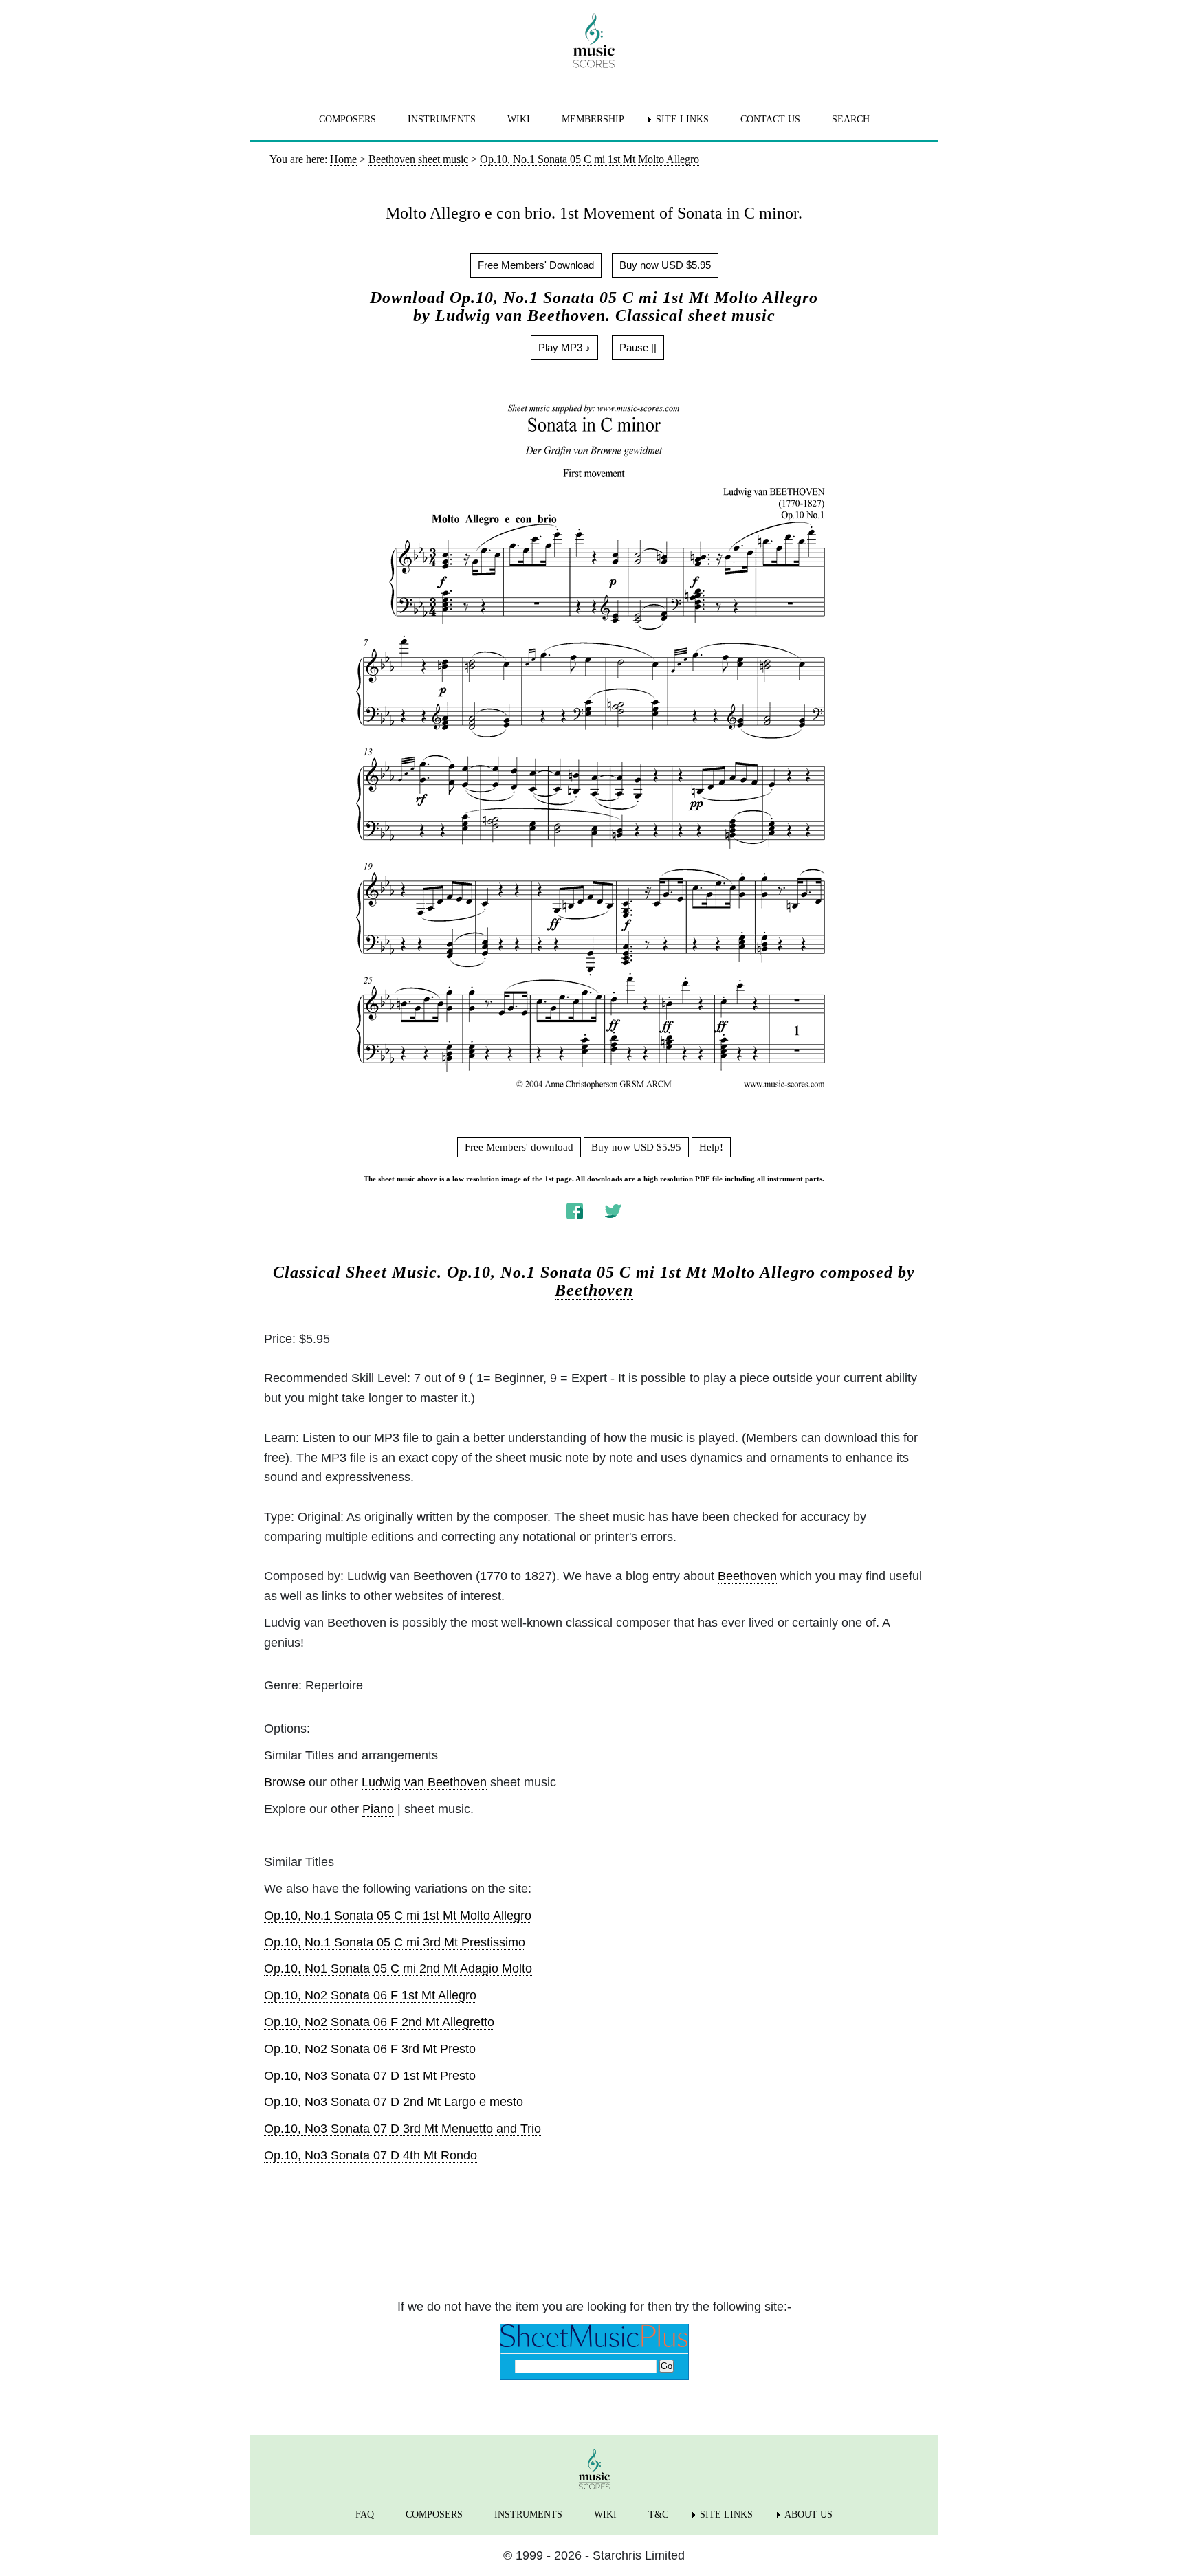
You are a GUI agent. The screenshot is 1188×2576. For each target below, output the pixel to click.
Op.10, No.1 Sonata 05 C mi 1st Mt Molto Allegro (398, 1916)
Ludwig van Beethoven (424, 1782)
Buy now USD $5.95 (665, 265)
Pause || (638, 347)
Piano (378, 1809)
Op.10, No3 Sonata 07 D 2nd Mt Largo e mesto (394, 2102)
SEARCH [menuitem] (851, 119)
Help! (711, 1147)
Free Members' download (519, 1147)
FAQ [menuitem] (365, 2514)
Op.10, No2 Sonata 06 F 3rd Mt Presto (370, 2049)
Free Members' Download (536, 265)
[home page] (594, 41)
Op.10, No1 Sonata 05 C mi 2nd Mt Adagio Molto (398, 1968)
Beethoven (594, 1290)
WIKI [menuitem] (519, 119)
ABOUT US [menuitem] (808, 2514)
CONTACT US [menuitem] (770, 119)
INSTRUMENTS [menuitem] (442, 119)
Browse (285, 1782)
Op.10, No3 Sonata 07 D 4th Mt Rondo (371, 2155)
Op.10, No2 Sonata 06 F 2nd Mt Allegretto (379, 2022)
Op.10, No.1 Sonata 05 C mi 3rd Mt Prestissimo (395, 1942)
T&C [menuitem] (658, 2514)
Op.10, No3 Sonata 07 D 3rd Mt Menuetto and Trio (403, 2129)
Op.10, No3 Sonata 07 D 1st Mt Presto (370, 2076)
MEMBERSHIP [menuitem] (593, 119)
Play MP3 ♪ (564, 347)
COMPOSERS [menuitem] (348, 119)
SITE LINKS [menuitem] (682, 119)
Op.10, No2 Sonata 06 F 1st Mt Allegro (370, 1995)
